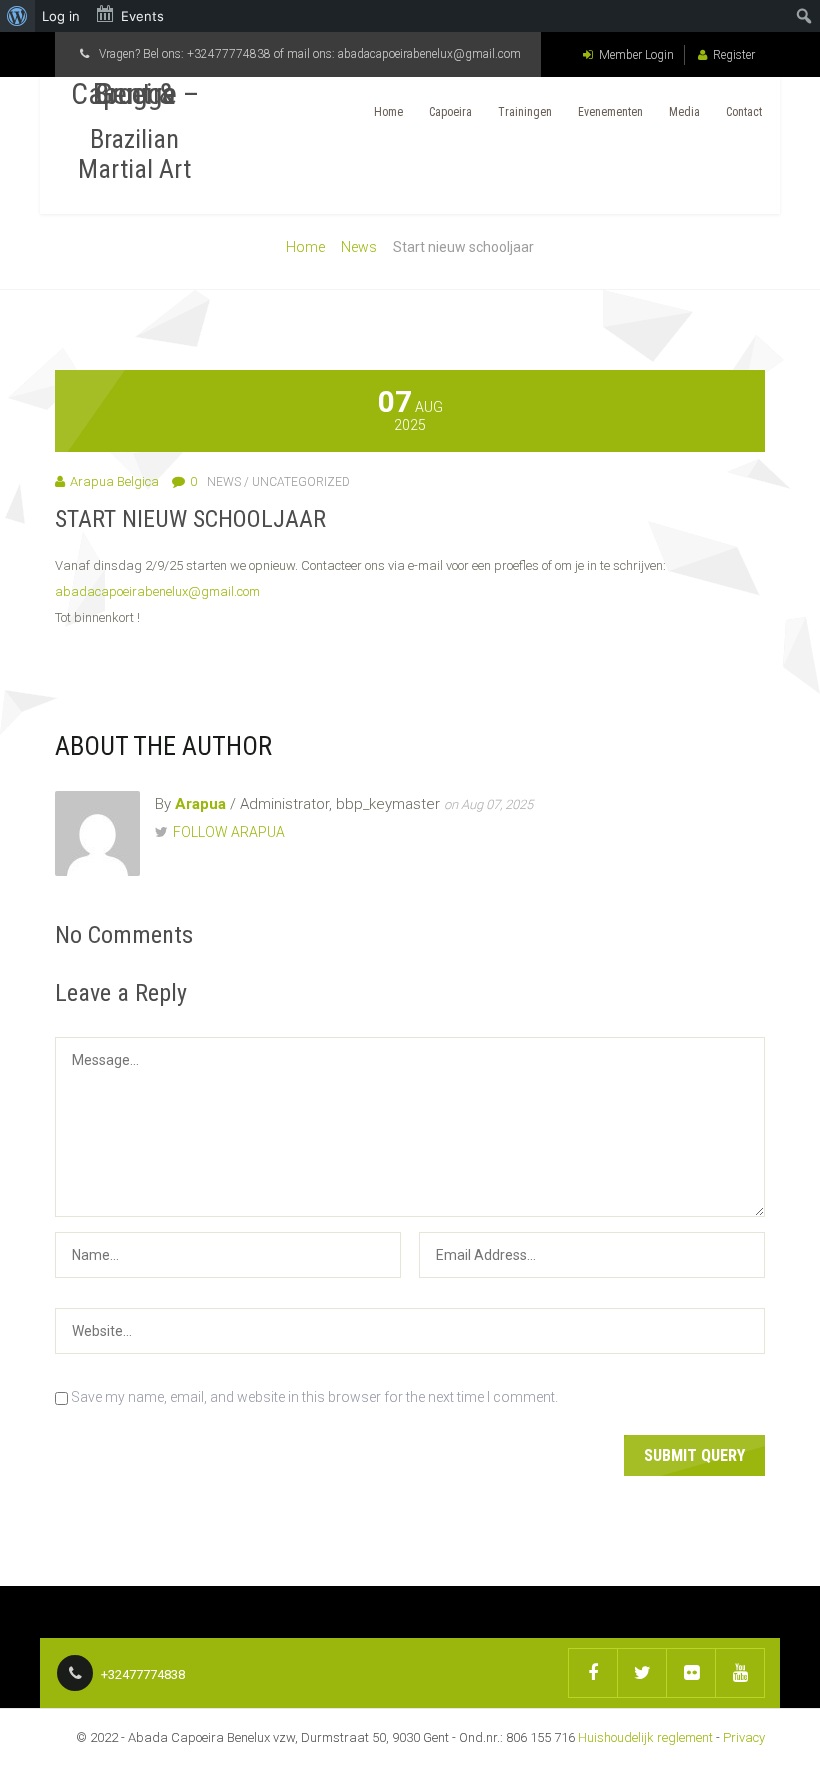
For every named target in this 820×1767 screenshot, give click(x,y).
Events (142, 16)
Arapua (200, 804)
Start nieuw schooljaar (190, 519)
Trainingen (525, 112)
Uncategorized (301, 482)
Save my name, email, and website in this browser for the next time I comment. (314, 1397)
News (359, 247)
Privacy (744, 1737)
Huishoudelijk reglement (645, 1737)
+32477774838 (229, 54)
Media (684, 112)
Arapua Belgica (114, 481)
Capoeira (450, 112)
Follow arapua (229, 832)
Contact (744, 112)
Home (388, 112)
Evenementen (610, 112)
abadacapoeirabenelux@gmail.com (429, 54)
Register (734, 55)
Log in (61, 16)
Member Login (636, 55)
